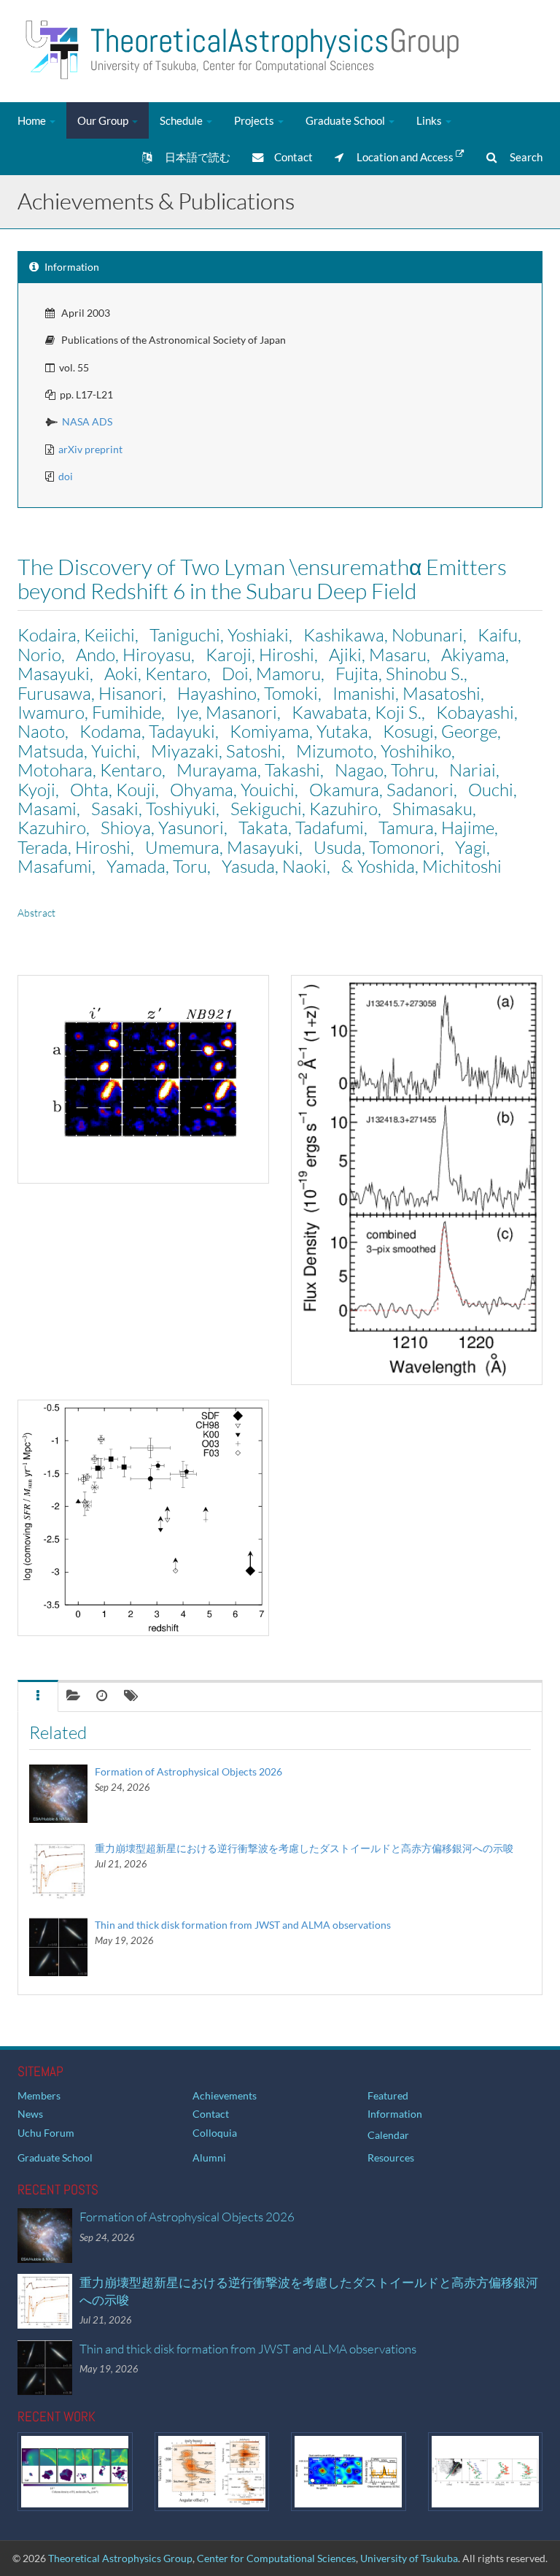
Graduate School (346, 120)
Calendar (388, 2135)
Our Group (104, 120)
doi (66, 476)
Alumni (209, 2157)
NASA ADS (87, 421)
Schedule (182, 120)
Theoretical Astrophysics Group (120, 2558)
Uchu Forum (46, 2133)
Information (395, 2114)
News (30, 2114)
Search (520, 157)
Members (39, 2095)
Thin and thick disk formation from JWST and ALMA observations (243, 1925)
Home (33, 120)
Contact (288, 157)
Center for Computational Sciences (276, 2558)
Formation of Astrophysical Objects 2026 (188, 1771)
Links (430, 120)
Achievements (225, 2095)
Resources (391, 2157)
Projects (255, 120)
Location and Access (400, 157)
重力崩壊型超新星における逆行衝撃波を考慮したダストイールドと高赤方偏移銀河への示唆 (304, 1848)
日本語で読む (191, 157)
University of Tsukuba (409, 2558)
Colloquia (215, 2133)
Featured (388, 2095)
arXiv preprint (90, 449)
